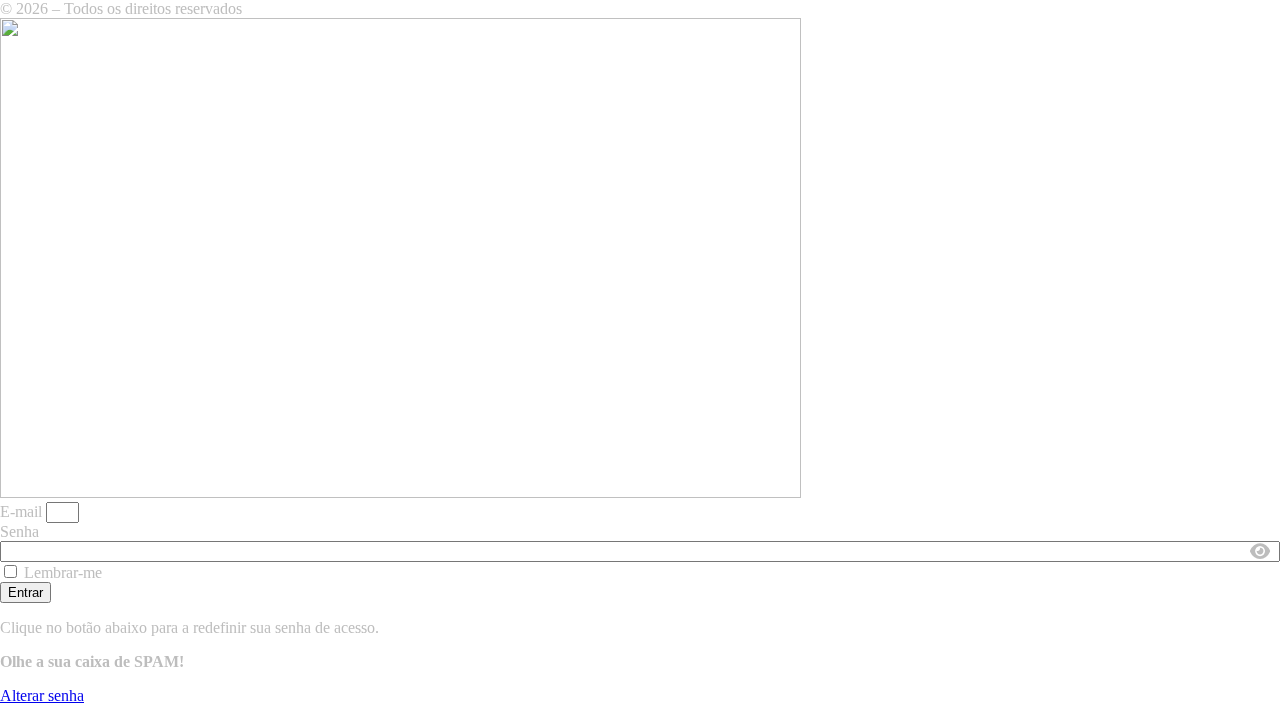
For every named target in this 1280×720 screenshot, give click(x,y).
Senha (19, 531)
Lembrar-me (61, 572)
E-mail (21, 511)
